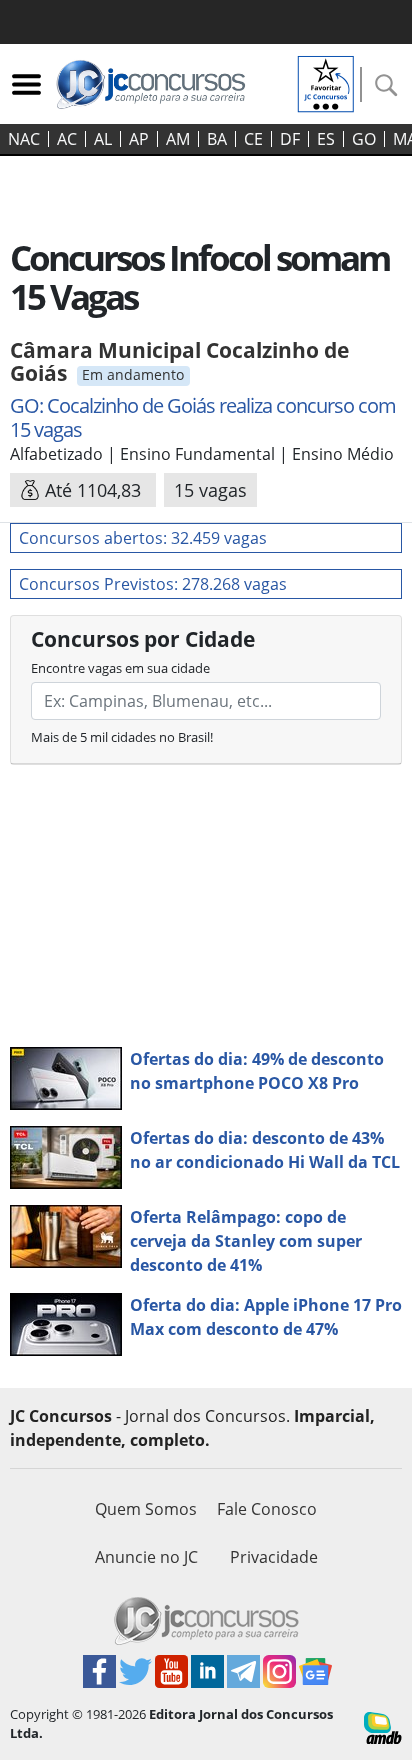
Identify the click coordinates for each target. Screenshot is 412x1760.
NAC (24, 139)
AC (67, 139)
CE (253, 139)
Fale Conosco (267, 1509)
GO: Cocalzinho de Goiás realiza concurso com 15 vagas (203, 417)
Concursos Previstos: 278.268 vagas (153, 584)
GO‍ (364, 139)
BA (217, 139)
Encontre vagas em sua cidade (120, 668)
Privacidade (274, 1557)
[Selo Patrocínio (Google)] (326, 82)
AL (103, 139)
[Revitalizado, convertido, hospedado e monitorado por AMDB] (383, 1726)
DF (290, 139)
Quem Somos (146, 1509)
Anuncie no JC (146, 1557)
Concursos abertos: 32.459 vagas (143, 538)
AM (178, 139)
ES (326, 139)
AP (139, 139)
